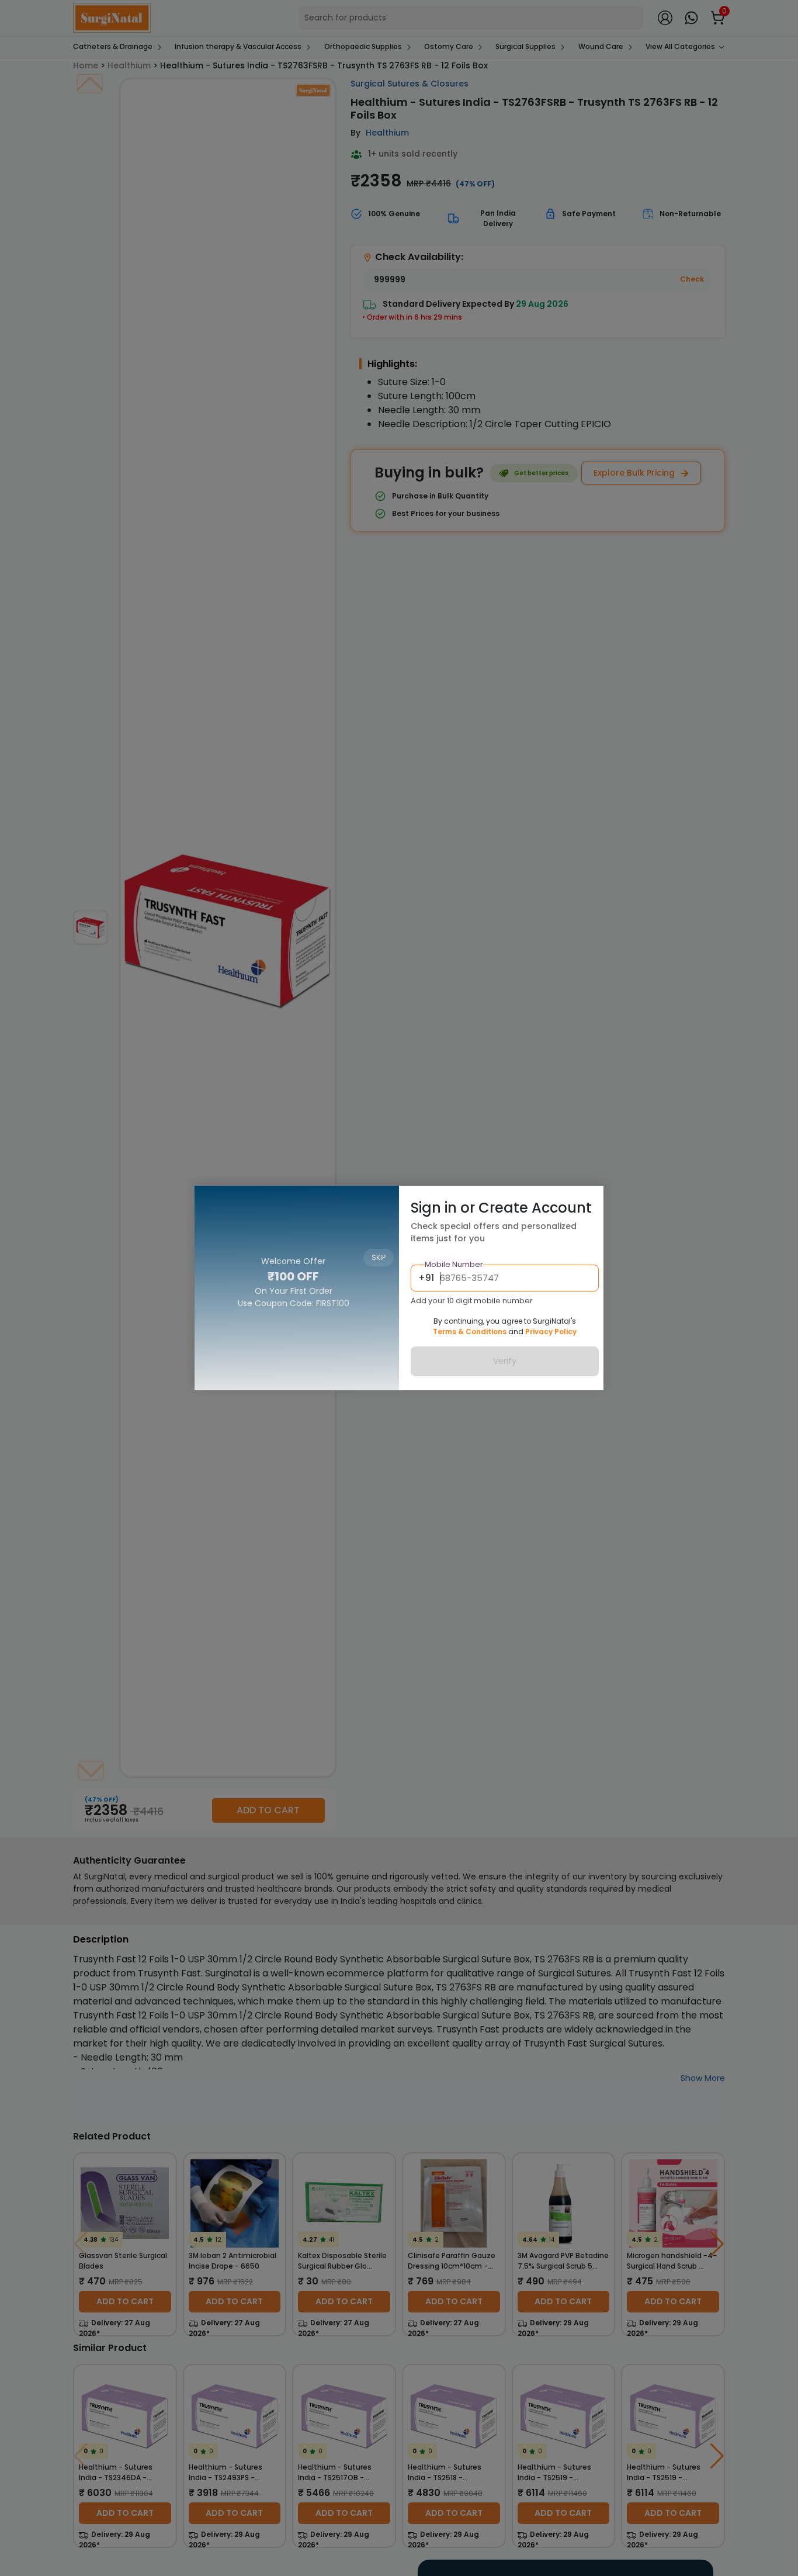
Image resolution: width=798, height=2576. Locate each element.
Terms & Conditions (470, 1332)
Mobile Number (454, 1264)
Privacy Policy (551, 1332)
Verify (505, 1361)
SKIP (379, 1202)
